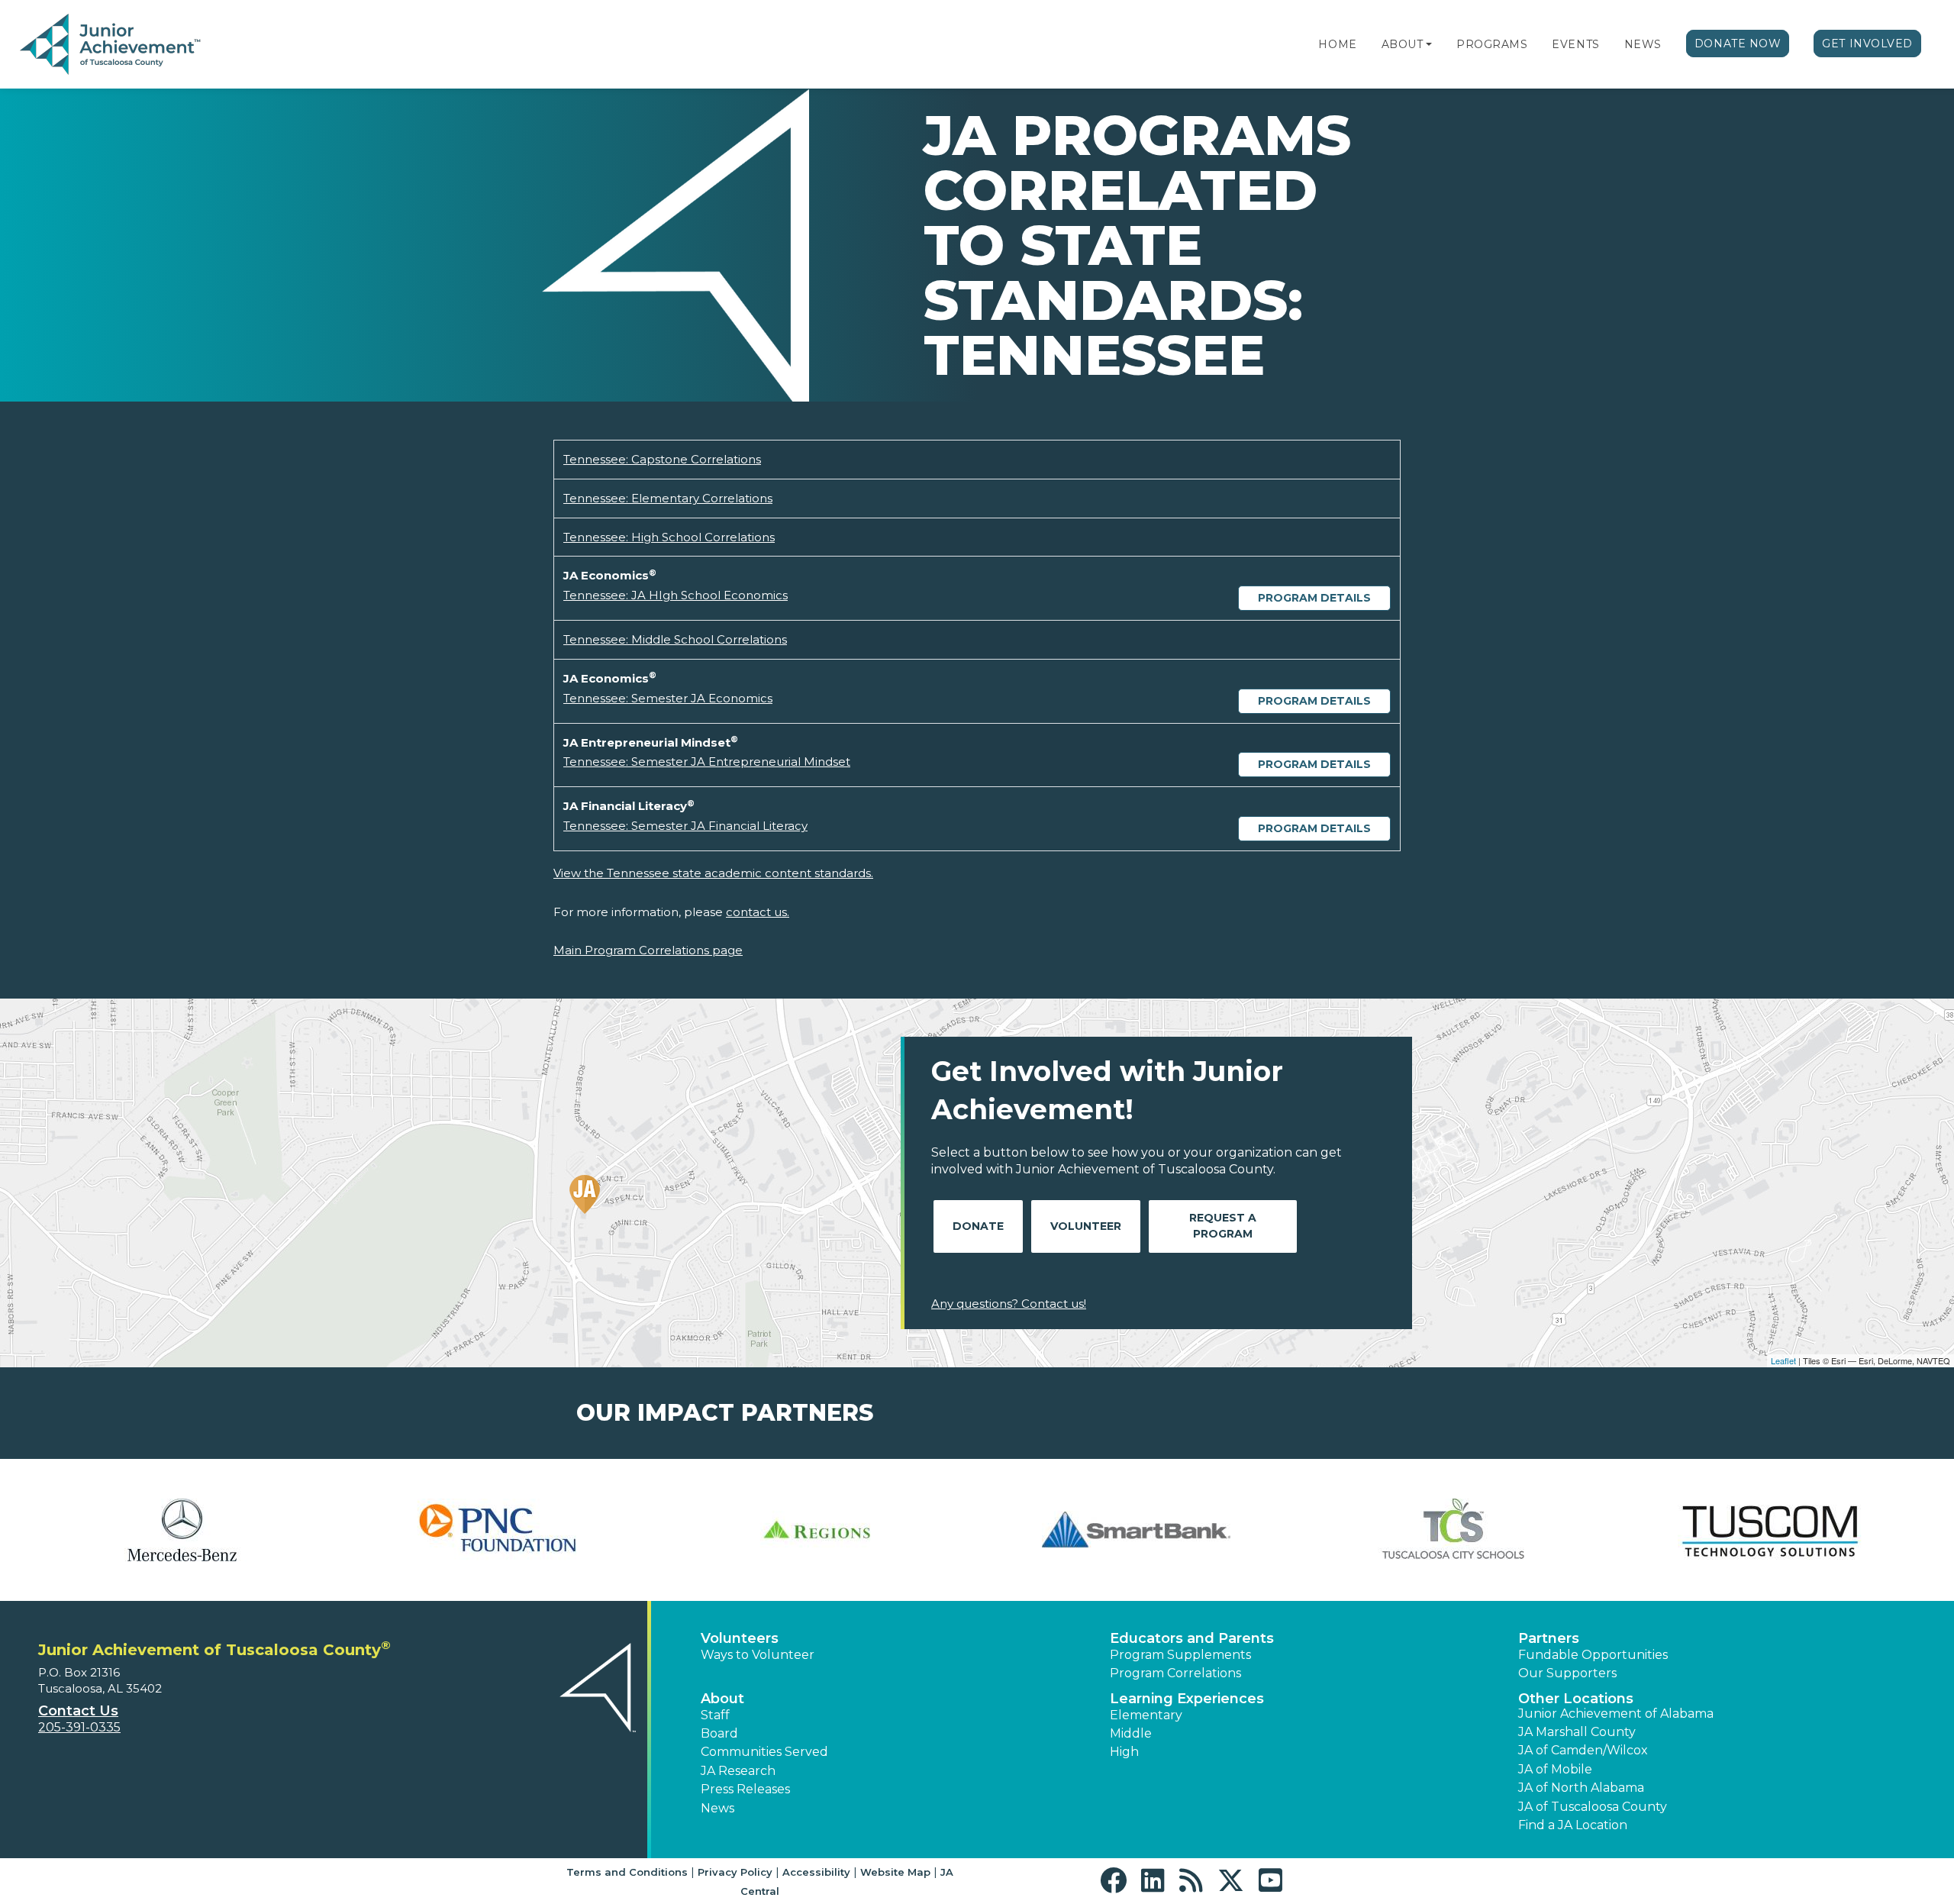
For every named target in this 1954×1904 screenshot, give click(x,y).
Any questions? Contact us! (1009, 1304)
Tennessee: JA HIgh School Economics (676, 595)
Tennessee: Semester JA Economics (668, 698)
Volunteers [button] (740, 1638)
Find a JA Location (1573, 1825)
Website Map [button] (895, 1872)
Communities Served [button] (764, 1752)
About (1403, 44)
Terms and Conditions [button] (627, 1872)
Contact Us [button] (78, 1711)
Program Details (1314, 598)
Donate (978, 1226)
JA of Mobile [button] (1555, 1769)
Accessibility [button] (816, 1872)
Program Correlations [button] (1175, 1673)
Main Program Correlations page (648, 950)
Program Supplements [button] (1180, 1655)
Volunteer (1086, 1226)
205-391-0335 (79, 1727)
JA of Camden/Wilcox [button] (1583, 1750)
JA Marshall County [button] (1577, 1732)
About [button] (722, 1699)
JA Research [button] (738, 1771)
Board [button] (719, 1733)
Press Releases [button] (745, 1789)
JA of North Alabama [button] (1581, 1788)
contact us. (758, 912)
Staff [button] (715, 1715)
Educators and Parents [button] (1192, 1638)
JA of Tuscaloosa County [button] (1593, 1807)
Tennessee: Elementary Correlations (668, 498)
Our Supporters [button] (1567, 1673)
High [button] (1124, 1752)
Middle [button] (1131, 1733)
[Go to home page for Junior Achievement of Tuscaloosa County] (112, 45)
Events (1575, 44)
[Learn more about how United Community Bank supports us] (182, 1530)
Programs (1492, 44)
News (1643, 44)
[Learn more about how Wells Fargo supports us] (500, 1530)
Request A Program (1223, 1226)
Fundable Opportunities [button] (1593, 1655)
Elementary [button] (1146, 1715)
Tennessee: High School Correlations (669, 537)
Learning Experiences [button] (1187, 1699)
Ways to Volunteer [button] (758, 1655)
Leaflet (1783, 1360)
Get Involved (1867, 44)
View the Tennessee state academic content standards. (713, 873)
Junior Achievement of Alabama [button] (1616, 1714)
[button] (1429, 44)
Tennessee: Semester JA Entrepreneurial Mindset (707, 762)
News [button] (717, 1808)
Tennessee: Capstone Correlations (662, 459)
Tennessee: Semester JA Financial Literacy (685, 826)
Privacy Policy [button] (735, 1872)
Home (1337, 44)
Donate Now (1738, 44)
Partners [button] (1549, 1638)
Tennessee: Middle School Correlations (675, 639)
